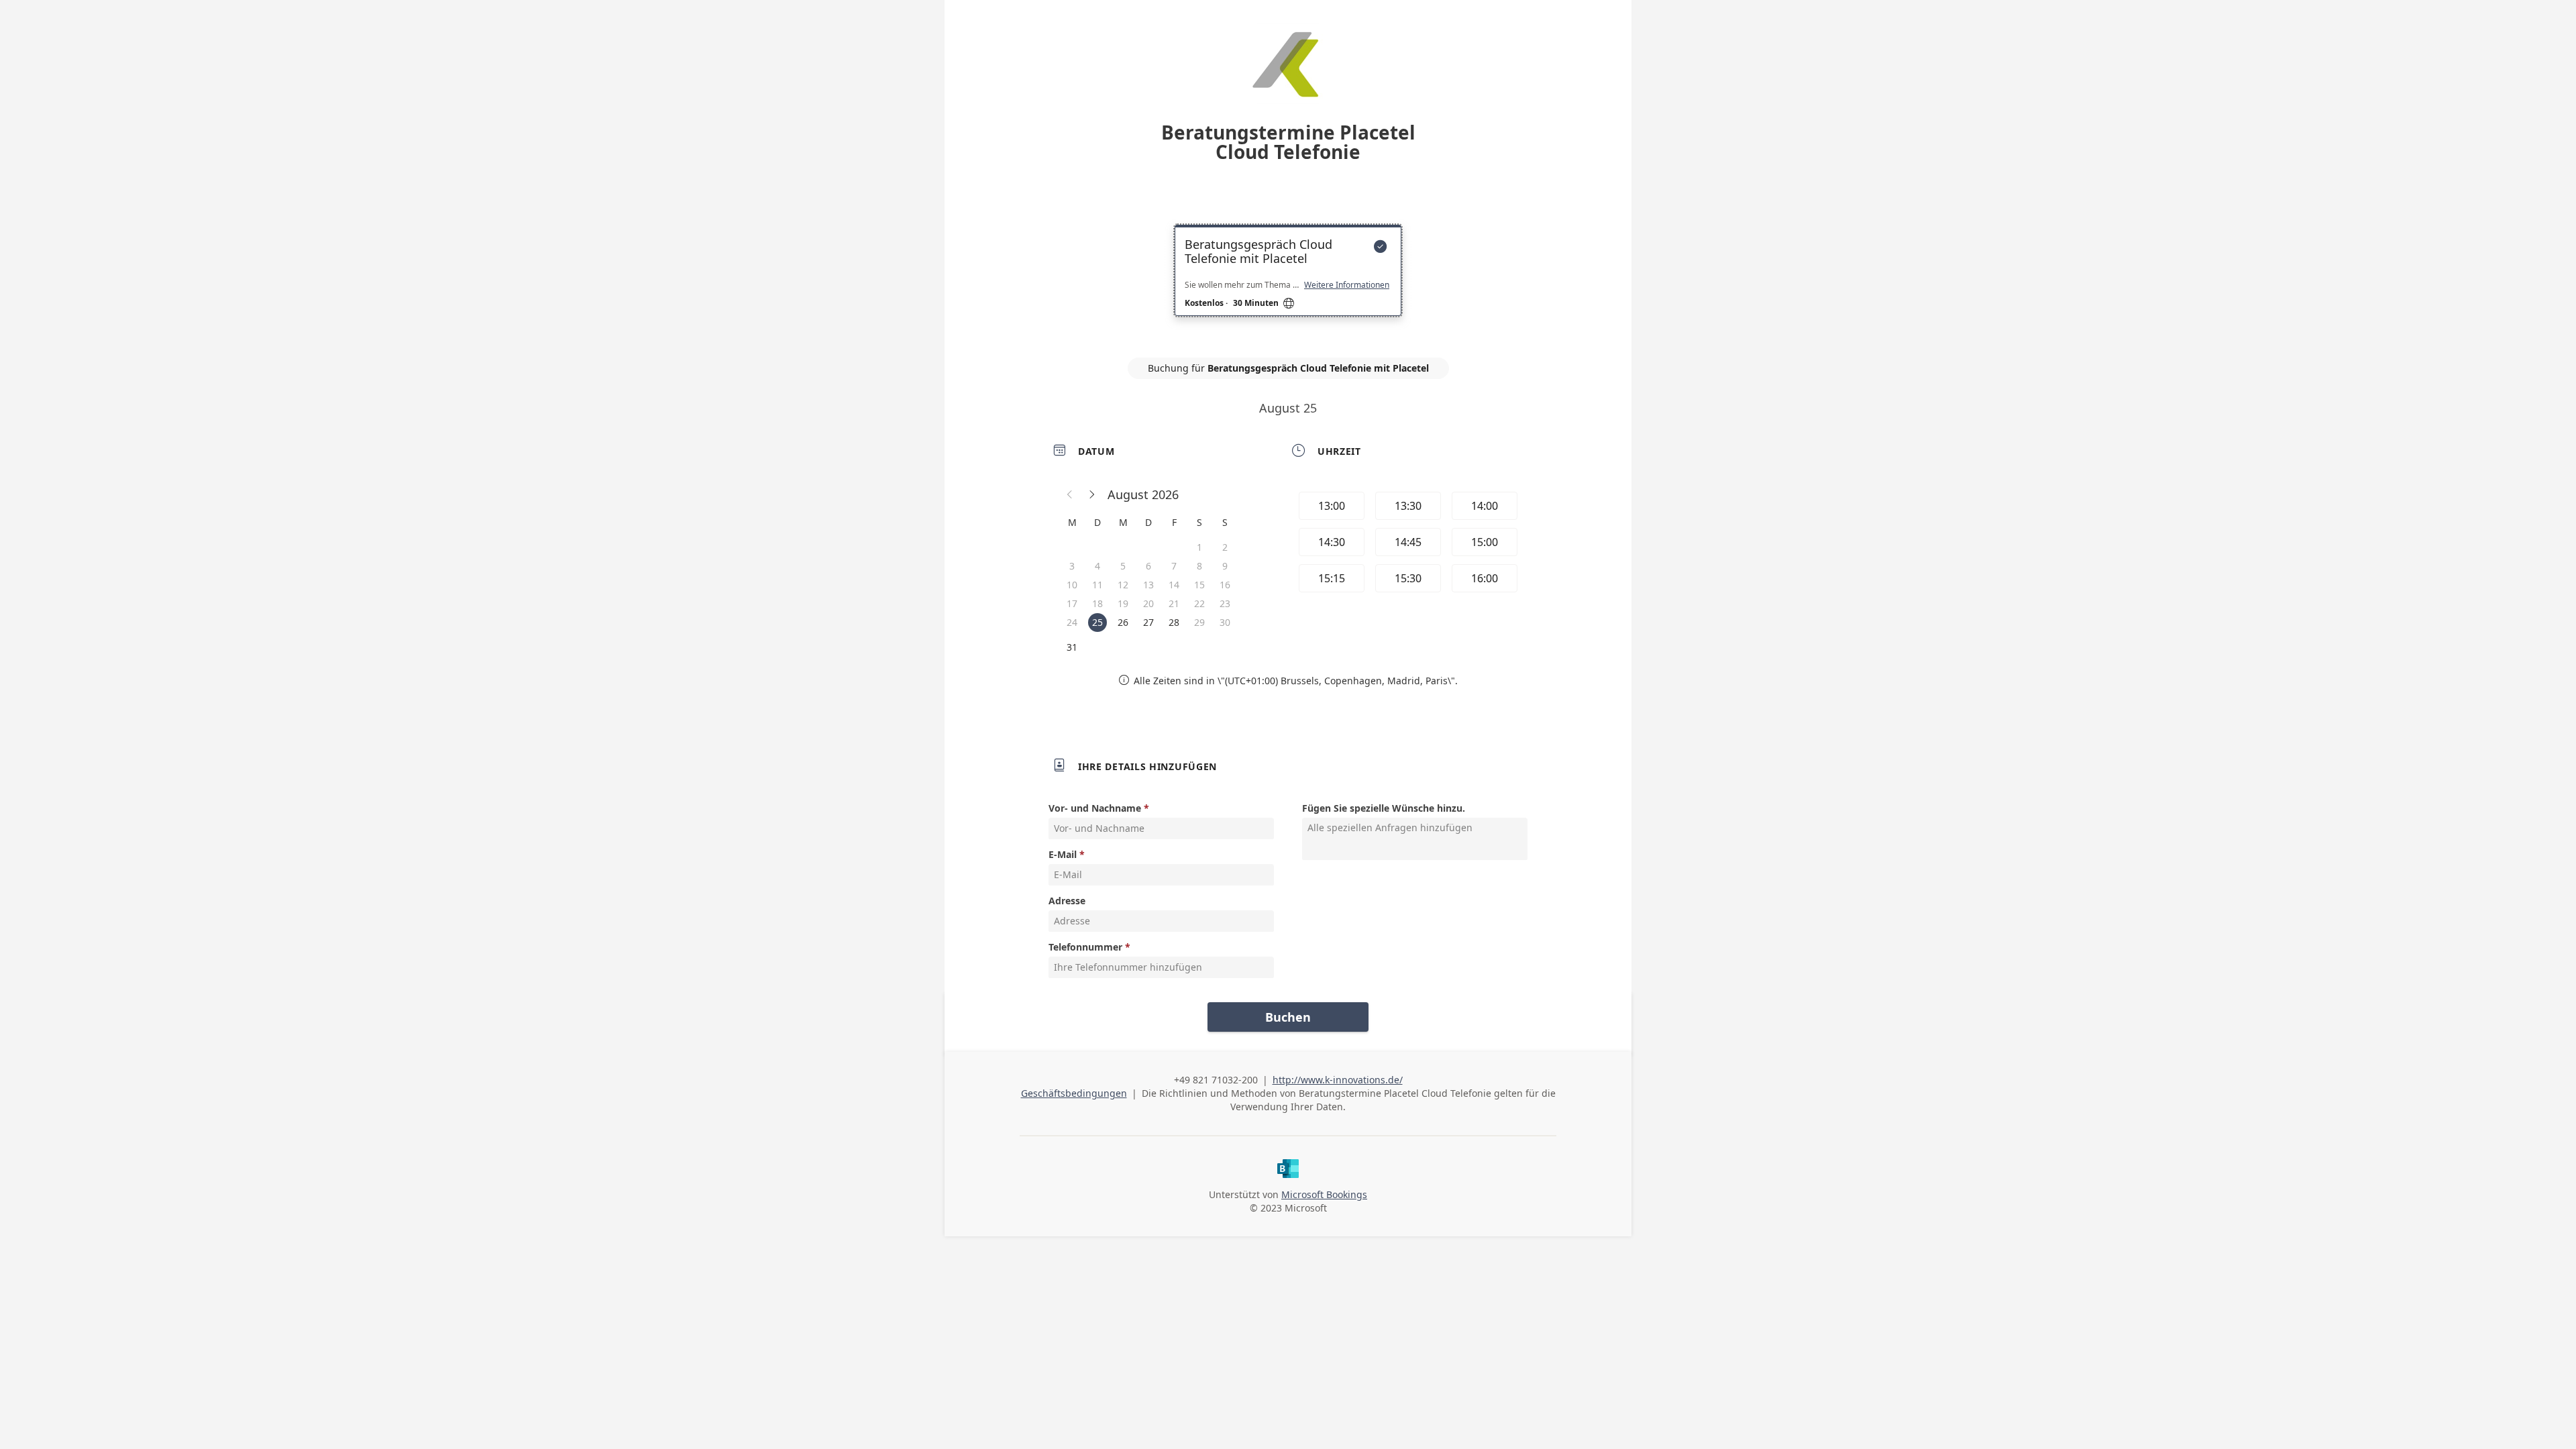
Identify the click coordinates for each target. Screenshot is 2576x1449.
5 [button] (1123, 566)
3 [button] (1072, 566)
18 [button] (1097, 603)
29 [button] (1199, 622)
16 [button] (1225, 585)
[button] (1070, 494)
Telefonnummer (1085, 947)
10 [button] (1072, 585)
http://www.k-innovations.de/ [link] (1338, 1080)
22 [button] (1199, 603)
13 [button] (1148, 585)
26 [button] (1123, 622)
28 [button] (1174, 622)
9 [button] (1225, 566)
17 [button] (1072, 603)
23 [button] (1225, 603)
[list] (1288, 282)
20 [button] (1148, 603)
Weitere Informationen (1347, 285)
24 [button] (1072, 622)
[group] (1407, 544)
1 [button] (1199, 547)
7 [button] (1174, 566)
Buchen (1288, 1017)
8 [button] (1199, 566)
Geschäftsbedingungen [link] (1074, 1093)
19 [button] (1123, 603)
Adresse (1067, 901)
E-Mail (1063, 854)
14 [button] (1174, 585)
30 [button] (1225, 622)
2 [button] (1225, 547)
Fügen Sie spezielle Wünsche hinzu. (1384, 808)
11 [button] (1097, 585)
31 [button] (1072, 647)
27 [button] (1148, 622)
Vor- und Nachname (1095, 808)
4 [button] (1097, 566)
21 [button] (1174, 603)
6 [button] (1148, 566)
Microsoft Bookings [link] (1324, 1194)
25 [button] (1097, 622)
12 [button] (1123, 585)
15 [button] (1199, 585)
